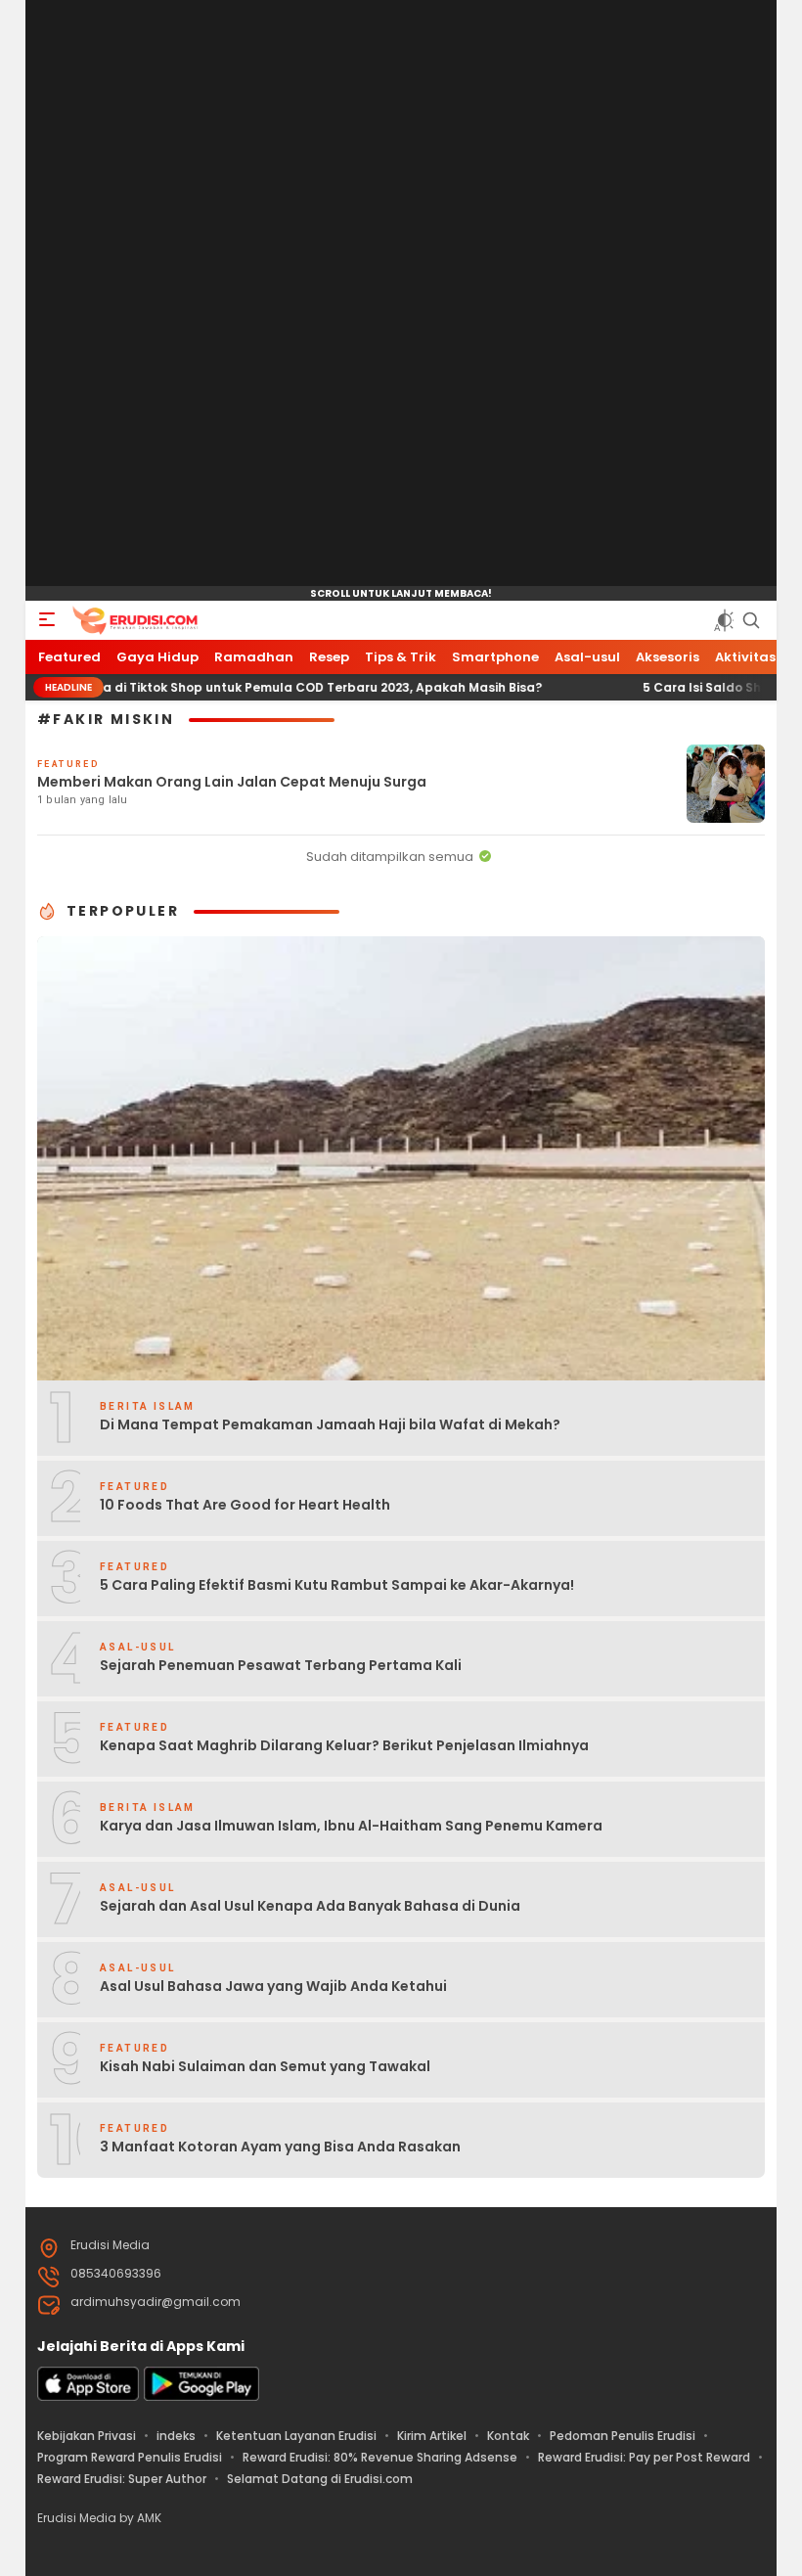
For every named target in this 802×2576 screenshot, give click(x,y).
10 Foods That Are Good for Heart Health (245, 1505)
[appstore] (88, 2396)
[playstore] (201, 2396)
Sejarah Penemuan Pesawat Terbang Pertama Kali (281, 1665)
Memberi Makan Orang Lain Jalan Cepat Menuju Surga (232, 782)
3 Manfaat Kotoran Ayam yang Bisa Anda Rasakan (280, 2147)
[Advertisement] (401, 294)
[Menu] (47, 620)
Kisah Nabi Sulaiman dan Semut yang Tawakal (265, 2066)
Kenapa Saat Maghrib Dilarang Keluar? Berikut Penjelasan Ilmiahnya (344, 1745)
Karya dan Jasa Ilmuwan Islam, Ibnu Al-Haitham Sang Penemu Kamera (351, 1826)
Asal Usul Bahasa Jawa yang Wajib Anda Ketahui (273, 1986)
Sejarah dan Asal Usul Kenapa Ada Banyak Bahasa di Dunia (310, 1906)
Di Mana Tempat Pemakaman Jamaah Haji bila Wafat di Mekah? (330, 1424)
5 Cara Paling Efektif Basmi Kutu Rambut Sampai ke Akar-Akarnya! (337, 1585)
